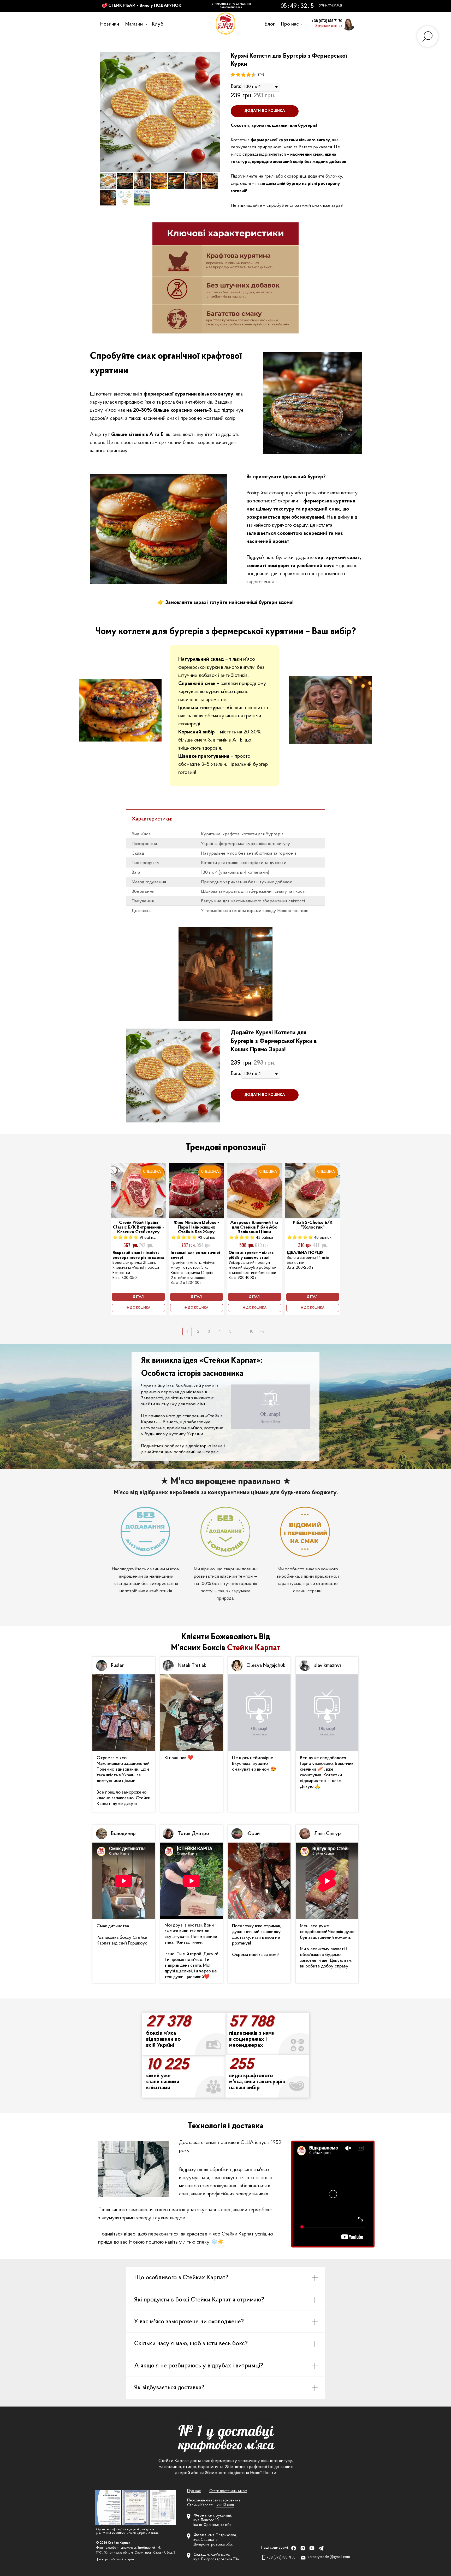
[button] (329, 26)
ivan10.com (225, 2505)
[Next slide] (211, 112)
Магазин (136, 24)
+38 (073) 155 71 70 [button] (327, 21)
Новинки (111, 24)
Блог (271, 24)
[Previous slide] (109, 112)
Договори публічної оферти (115, 2560)
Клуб (159, 24)
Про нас (291, 24)
